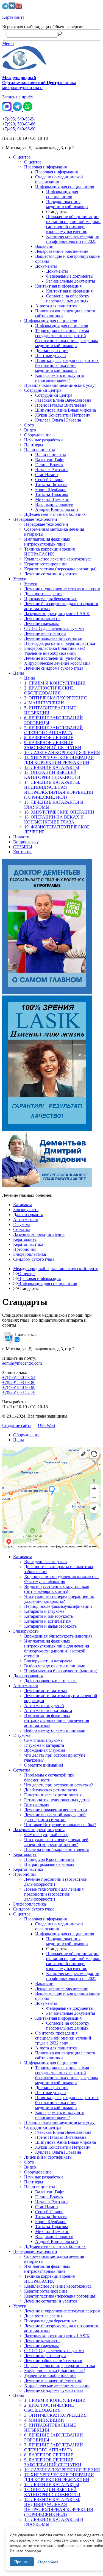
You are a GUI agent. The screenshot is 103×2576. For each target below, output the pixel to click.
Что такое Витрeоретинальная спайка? (60, 1825)
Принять (22, 2562)
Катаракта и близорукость (48, 1616)
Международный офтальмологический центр (56, 1269)
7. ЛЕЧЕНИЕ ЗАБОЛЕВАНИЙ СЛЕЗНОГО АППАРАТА (54, 730)
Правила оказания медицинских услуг (60, 385)
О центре (22, 157)
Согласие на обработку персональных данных (68, 298)
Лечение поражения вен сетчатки (56, 1810)
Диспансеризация (52, 351)
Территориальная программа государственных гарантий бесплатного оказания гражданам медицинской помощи (66, 338)
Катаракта (23, 1205)
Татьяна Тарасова (52, 494)
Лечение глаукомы (41, 623)
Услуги (20, 579)
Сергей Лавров (49, 480)
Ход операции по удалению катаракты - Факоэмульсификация (62, 1579)
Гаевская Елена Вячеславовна (63, 400)
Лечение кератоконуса (45, 633)
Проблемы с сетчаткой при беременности (49, 1777)
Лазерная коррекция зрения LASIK (57, 614)
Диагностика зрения (43, 594)
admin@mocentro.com (22, 1363)
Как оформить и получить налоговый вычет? (60, 378)
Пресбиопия (25, 1249)
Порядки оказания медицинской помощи (67, 204)
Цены (19, 673)
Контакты (22, 852)
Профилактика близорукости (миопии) (61, 1671)
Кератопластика (28, 1244)
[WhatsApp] (28, 110)
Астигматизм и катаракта (48, 1710)
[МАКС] (7, 110)
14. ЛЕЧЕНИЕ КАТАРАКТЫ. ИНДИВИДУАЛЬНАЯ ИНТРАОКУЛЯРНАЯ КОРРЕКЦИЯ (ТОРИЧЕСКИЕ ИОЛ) (59, 790)
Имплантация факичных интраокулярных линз (47, 542)
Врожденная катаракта (45, 1562)
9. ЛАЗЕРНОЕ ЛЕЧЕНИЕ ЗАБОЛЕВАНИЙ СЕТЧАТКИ (53, 745)
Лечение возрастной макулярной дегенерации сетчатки (55, 1817)
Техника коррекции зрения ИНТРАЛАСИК (49, 552)
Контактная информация (58, 286)
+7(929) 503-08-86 (19, 124)
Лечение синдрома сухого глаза (54, 668)
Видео (30, 430)
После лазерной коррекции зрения (56, 1849)
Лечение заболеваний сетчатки (53, 638)
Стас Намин (47, 475)
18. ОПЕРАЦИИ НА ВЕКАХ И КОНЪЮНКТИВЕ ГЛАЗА (54, 819)
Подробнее (48, 2562)
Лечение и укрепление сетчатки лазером (62, 589)
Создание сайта (17, 1425)
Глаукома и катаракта (44, 1745)
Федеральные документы (70, 276)
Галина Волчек (49, 465)
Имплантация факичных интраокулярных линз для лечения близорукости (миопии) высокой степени (57, 1648)
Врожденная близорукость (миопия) (58, 1636)
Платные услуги (51, 355)
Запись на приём (18, 97)
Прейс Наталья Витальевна (61, 405)
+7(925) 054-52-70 (19, 1392)
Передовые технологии (35, 519)
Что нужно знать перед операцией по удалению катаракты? (59, 1599)
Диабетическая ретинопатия (51, 1790)
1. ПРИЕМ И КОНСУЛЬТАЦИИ (55, 683)
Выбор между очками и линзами (55, 1666)
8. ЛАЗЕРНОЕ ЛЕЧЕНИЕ (49, 738)
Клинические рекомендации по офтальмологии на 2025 (73, 239)
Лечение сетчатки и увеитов (51, 574)
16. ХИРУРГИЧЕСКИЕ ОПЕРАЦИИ (59, 812)
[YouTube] (19, 8)
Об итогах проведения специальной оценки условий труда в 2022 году (63, 2038)
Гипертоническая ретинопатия (53, 1795)
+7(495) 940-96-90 (19, 129)
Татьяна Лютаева (51, 485)
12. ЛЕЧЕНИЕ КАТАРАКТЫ (52, 767)
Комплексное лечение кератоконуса (58, 559)
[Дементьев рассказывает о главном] (51, 927)
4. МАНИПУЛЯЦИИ (44, 703)
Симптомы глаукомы (44, 1740)
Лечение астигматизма (45, 1691)
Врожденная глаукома (45, 1750)
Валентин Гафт (49, 460)
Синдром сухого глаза (34, 1259)
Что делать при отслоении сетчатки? (59, 1785)
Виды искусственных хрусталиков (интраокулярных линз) (57, 1589)
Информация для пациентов (51, 321)
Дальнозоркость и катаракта (50, 1681)
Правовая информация (45, 167)
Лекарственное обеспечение (62, 251)
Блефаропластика (30, 1254)
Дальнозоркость (28, 1215)
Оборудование (38, 435)
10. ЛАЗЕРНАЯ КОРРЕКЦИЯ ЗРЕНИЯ (62, 752)
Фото (29, 425)
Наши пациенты (40, 450)
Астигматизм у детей (44, 1706)
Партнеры (34, 445)
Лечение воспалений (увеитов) (53, 658)
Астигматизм (26, 1219)
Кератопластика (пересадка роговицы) (60, 569)
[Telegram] (5, 8)
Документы (46, 266)
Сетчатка (22, 1229)
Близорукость (26, 1210)
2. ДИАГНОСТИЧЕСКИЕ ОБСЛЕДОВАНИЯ (49, 690)
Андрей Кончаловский (57, 509)
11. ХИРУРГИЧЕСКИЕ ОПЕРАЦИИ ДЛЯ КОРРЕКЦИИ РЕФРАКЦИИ (59, 760)
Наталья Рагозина (52, 470)
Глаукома (22, 1224)
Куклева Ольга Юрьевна (58, 420)
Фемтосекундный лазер (46, 1835)
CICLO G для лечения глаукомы (54, 628)
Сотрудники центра (43, 390)
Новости (21, 837)
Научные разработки (44, 440)
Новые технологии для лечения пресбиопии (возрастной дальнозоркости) (54, 1894)
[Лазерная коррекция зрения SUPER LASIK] (51, 1064)
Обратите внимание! (44, 1765)
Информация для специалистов (65, 187)
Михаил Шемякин (52, 499)
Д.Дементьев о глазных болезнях (55, 514)
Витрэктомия (37, 1805)
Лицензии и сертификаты (48, 2157)
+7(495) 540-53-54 (19, 119)
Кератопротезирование (46, 564)
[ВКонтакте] (12, 8)
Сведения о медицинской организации (59, 179)
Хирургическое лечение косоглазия (57, 663)
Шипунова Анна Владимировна (66, 410)
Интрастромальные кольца (49, 1864)
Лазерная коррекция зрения (39, 1234)
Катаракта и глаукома (44, 1611)
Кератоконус (25, 1239)
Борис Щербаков (51, 489)
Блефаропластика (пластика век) (55, 648)
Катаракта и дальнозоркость (50, 1626)
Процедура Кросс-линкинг (49, 1859)
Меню (8, 43)
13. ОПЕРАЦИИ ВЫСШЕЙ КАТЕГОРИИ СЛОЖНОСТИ (52, 775)
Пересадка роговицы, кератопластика (60, 643)
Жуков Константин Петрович (63, 415)
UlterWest (47, 1425)
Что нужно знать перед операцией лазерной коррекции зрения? (56, 1842)
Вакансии (44, 246)
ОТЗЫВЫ (23, 847)
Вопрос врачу (26, 842)
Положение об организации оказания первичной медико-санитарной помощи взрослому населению (73, 224)
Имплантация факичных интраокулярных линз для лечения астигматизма (57, 1720)
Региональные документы (71, 281)
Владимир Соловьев (54, 504)
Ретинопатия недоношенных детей (57, 1800)
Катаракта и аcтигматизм (48, 1621)
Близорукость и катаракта (48, 1661)
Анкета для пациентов (56, 306)
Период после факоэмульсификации (58, 1606)
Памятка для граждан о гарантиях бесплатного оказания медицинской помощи (67, 365)
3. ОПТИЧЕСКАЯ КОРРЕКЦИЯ (55, 698)
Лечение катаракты (42, 618)
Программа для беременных (51, 599)
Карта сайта (13, 17)
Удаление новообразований (50, 653)
